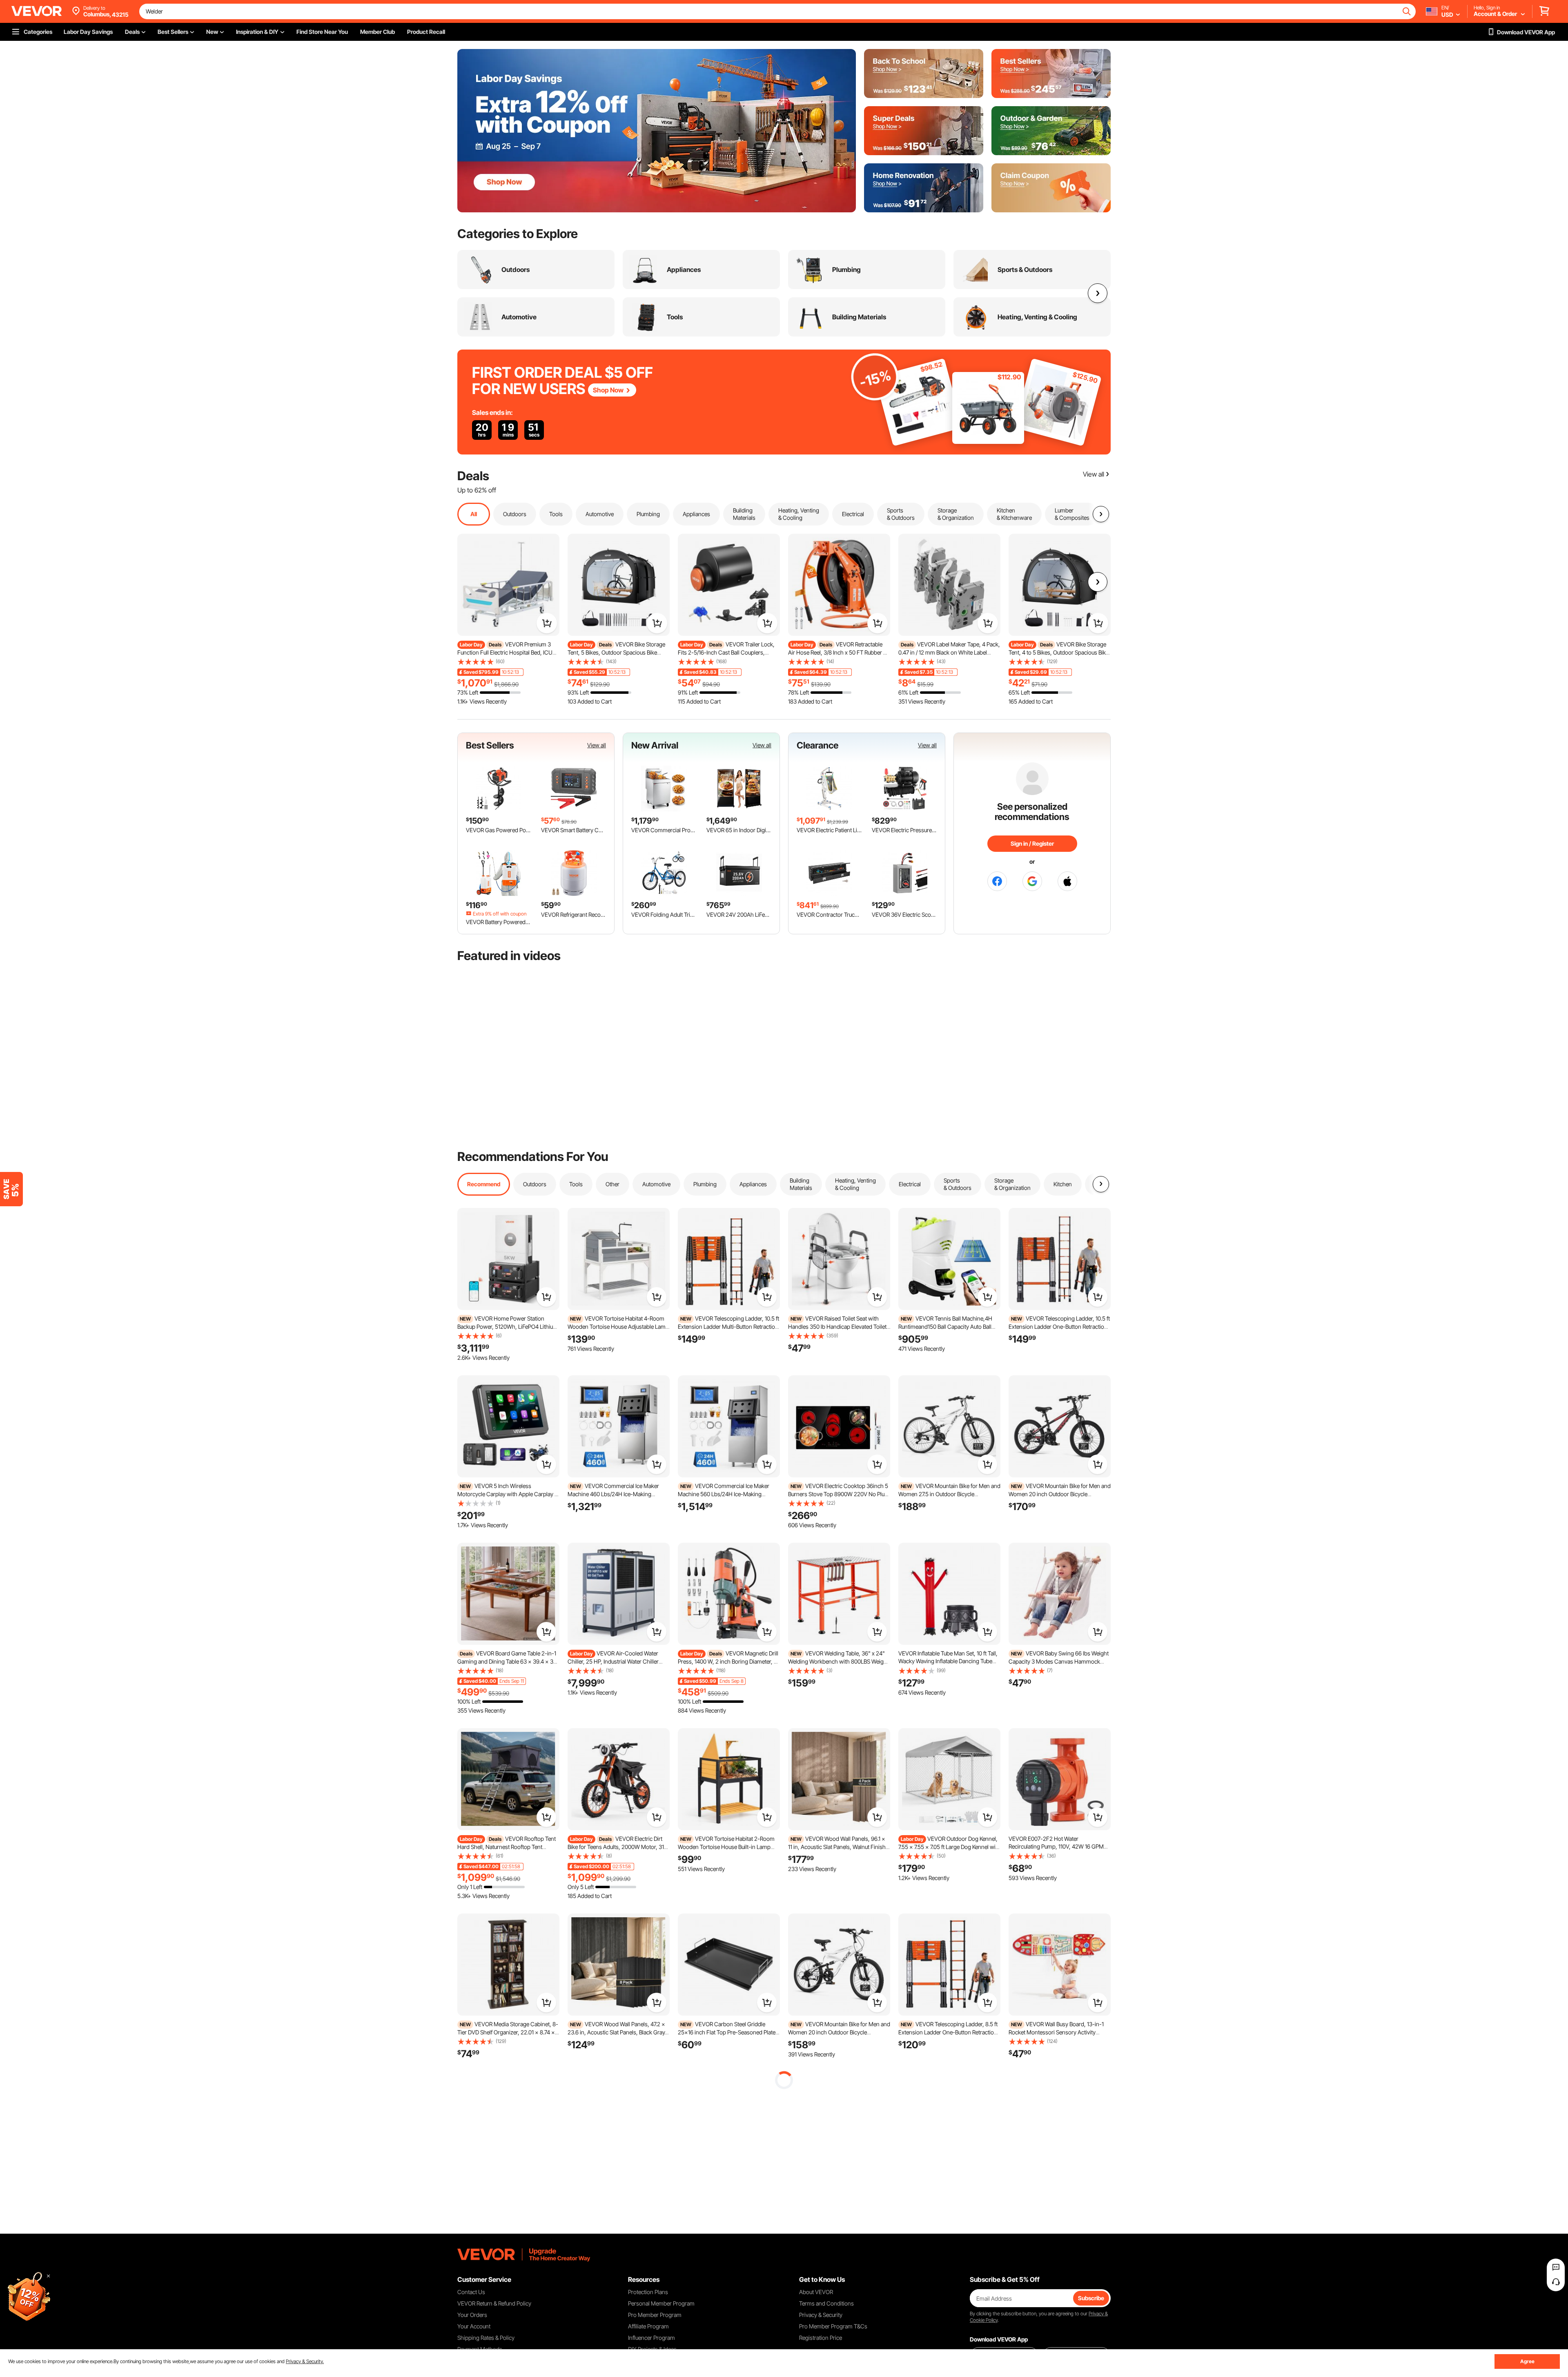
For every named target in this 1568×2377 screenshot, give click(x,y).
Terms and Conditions (826, 2303)
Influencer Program (651, 2338)
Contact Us (471, 2292)
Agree (1527, 2361)
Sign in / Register (1032, 843)
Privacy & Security (821, 2315)
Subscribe (1091, 2298)
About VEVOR (816, 2292)
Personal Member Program (661, 2303)
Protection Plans (648, 2292)
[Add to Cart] (547, 623)
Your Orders (472, 2315)
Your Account (474, 2326)
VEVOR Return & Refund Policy (494, 2303)
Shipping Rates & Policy (486, 2338)
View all (597, 745)
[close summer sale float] (48, 2276)
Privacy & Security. (305, 2361)
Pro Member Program (655, 2315)
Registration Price (821, 2338)
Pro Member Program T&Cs (833, 2326)
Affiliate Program (648, 2326)
